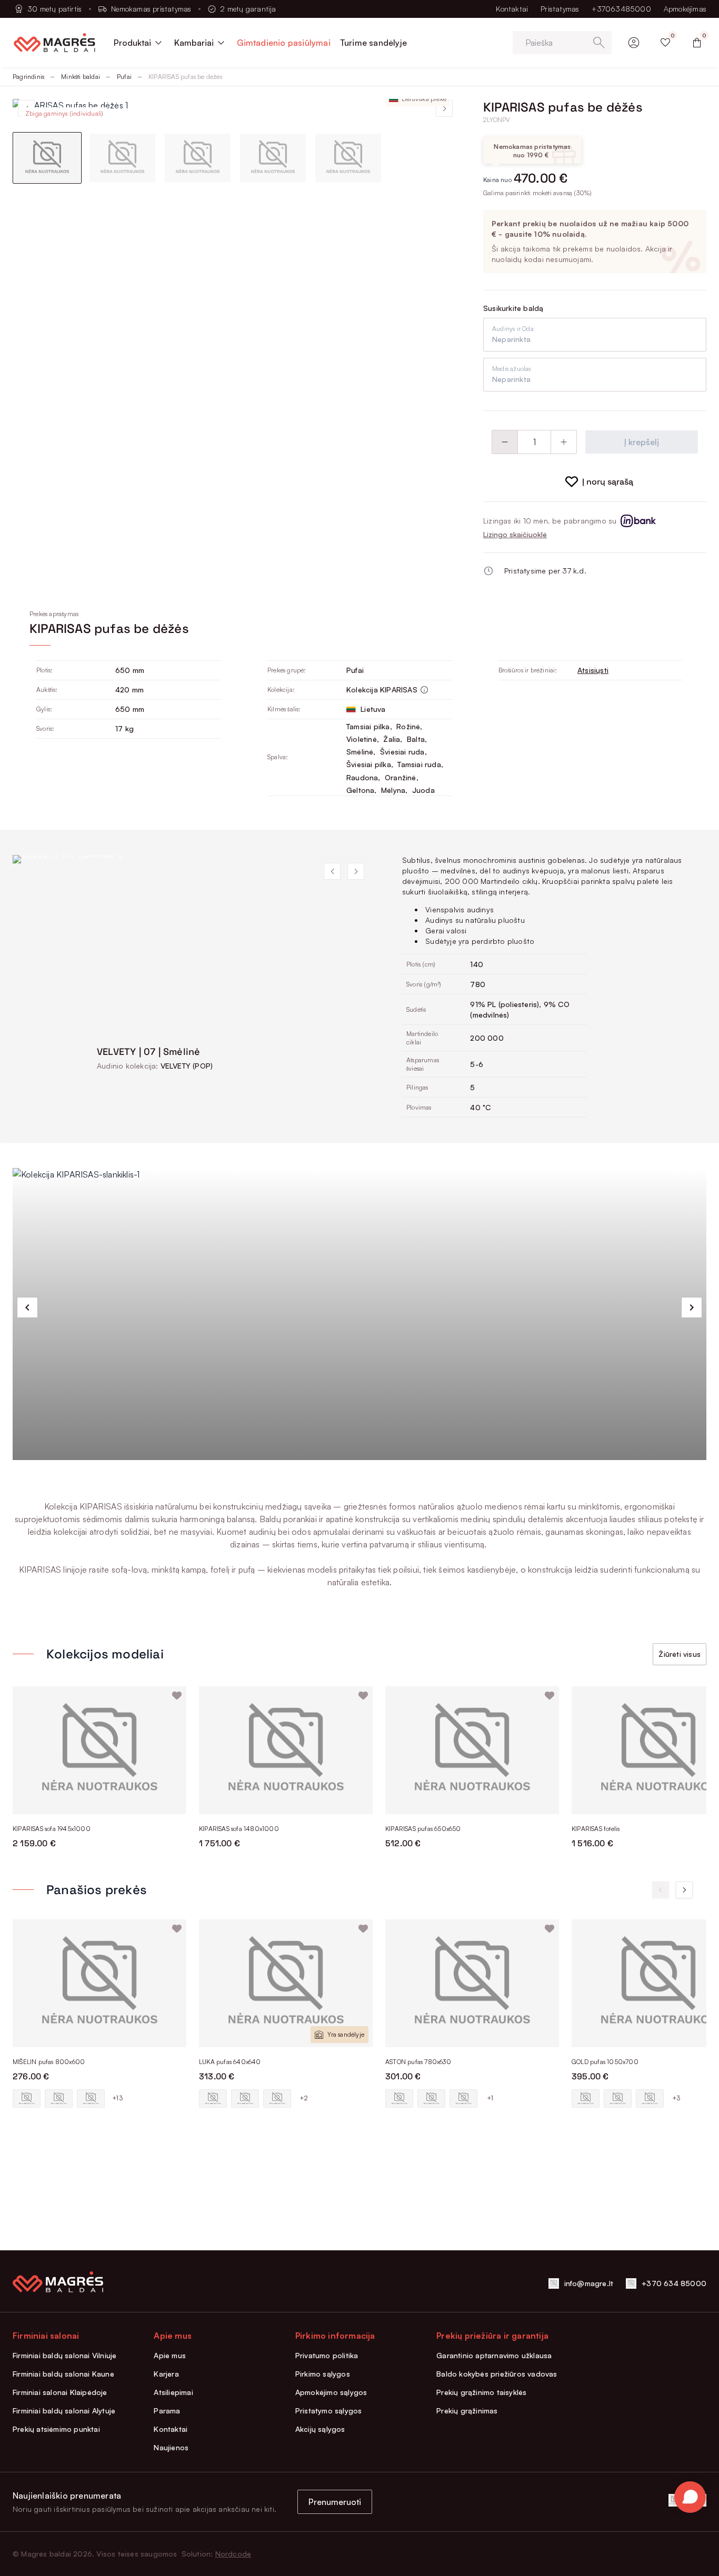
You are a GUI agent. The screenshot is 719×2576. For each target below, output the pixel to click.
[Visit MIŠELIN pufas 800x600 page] (99, 1983)
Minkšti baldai (81, 77)
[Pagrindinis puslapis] (54, 43)
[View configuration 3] (91, 2099)
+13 (117, 2098)
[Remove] (505, 442)
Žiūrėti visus (680, 1654)
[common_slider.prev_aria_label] (27, 1307)
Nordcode (233, 2554)
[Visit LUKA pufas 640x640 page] (286, 1983)
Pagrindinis (28, 77)
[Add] (564, 442)
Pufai (124, 77)
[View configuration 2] (59, 2099)
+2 (304, 2098)
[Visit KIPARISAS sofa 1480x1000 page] (286, 1750)
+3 (676, 2098)
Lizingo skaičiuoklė (515, 534)
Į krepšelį (642, 442)
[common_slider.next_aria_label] (692, 1307)
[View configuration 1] (27, 2099)
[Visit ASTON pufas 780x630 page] (472, 1983)
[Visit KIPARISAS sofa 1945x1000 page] (99, 1750)
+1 (490, 2098)
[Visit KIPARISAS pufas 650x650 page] (472, 1750)
